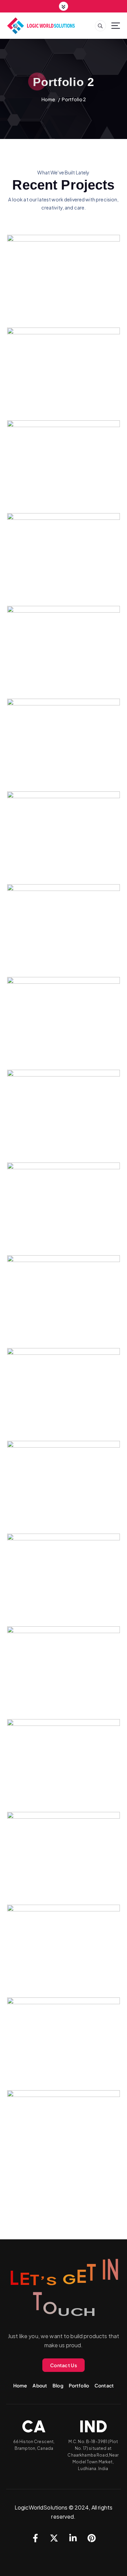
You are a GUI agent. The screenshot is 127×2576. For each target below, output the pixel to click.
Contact (104, 2385)
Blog (58, 2385)
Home (48, 99)
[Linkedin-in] (73, 2538)
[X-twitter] (54, 2538)
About (40, 2385)
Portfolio (79, 2385)
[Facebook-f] (36, 2538)
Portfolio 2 (74, 99)
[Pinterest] (91, 2538)
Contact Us (63, 2365)
